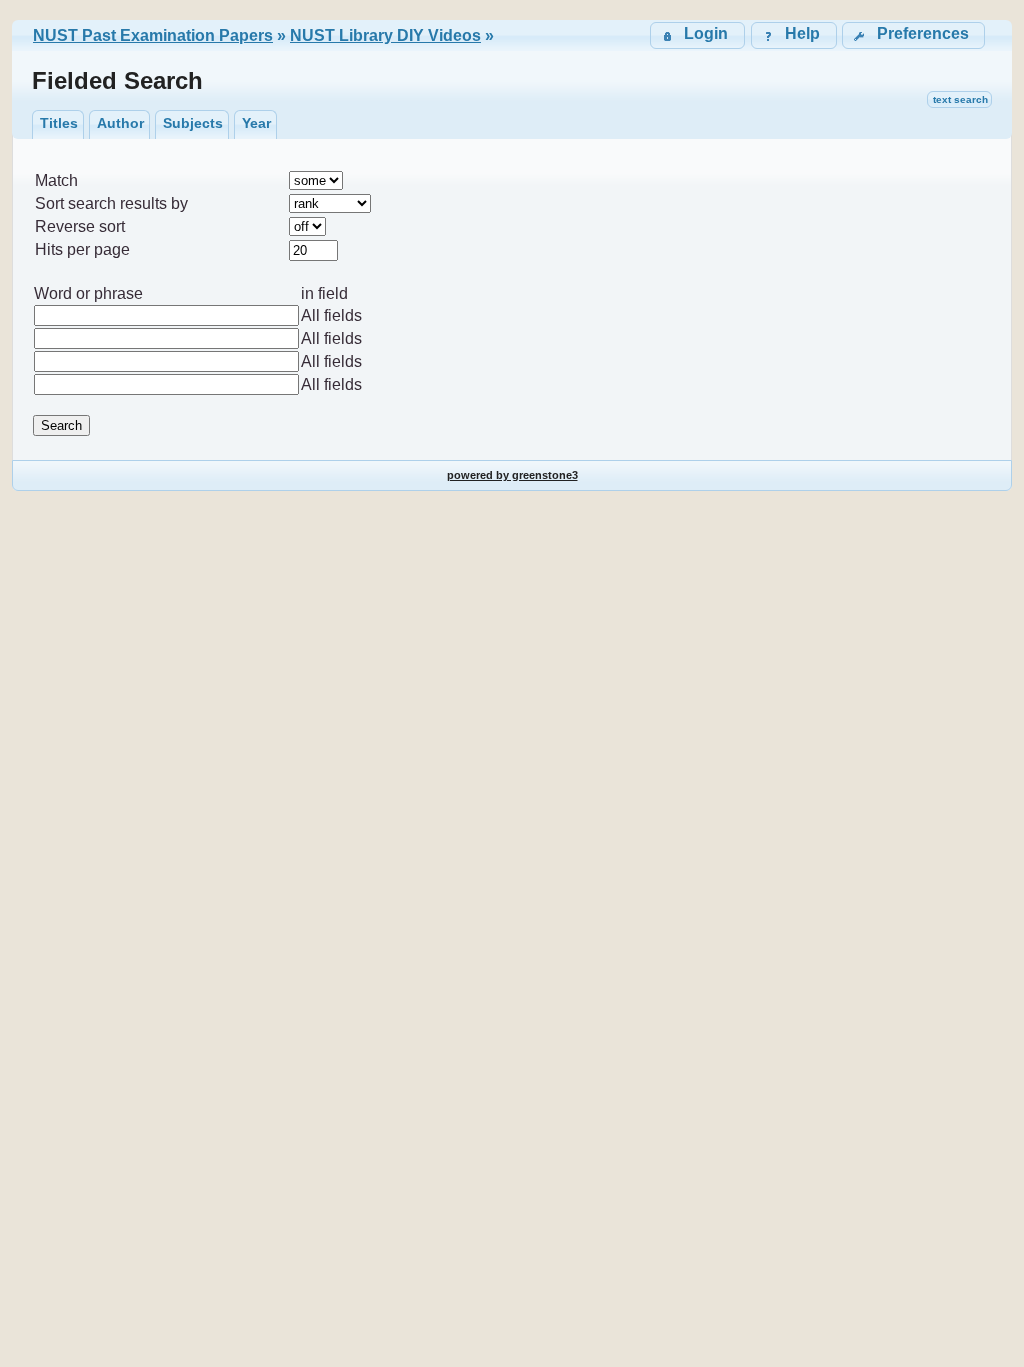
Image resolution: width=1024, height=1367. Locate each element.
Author (120, 123)
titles (59, 123)
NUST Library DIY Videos (385, 35)
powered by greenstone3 (512, 475)
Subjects (193, 123)
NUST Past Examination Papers (153, 35)
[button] (913, 35)
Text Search (960, 99)
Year (256, 123)
